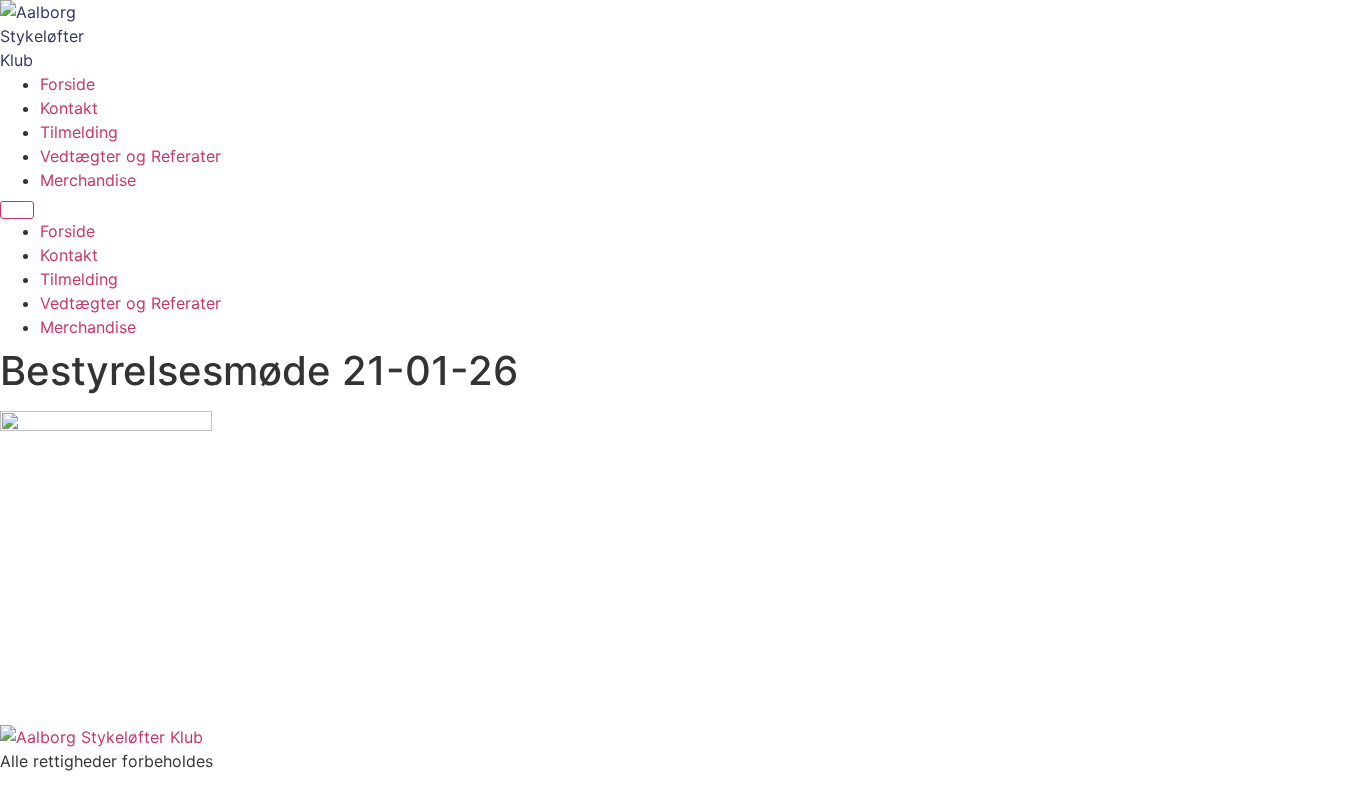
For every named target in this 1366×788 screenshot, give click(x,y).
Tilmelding (79, 132)
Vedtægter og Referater (130, 156)
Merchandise (88, 180)
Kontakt (69, 108)
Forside (67, 84)
